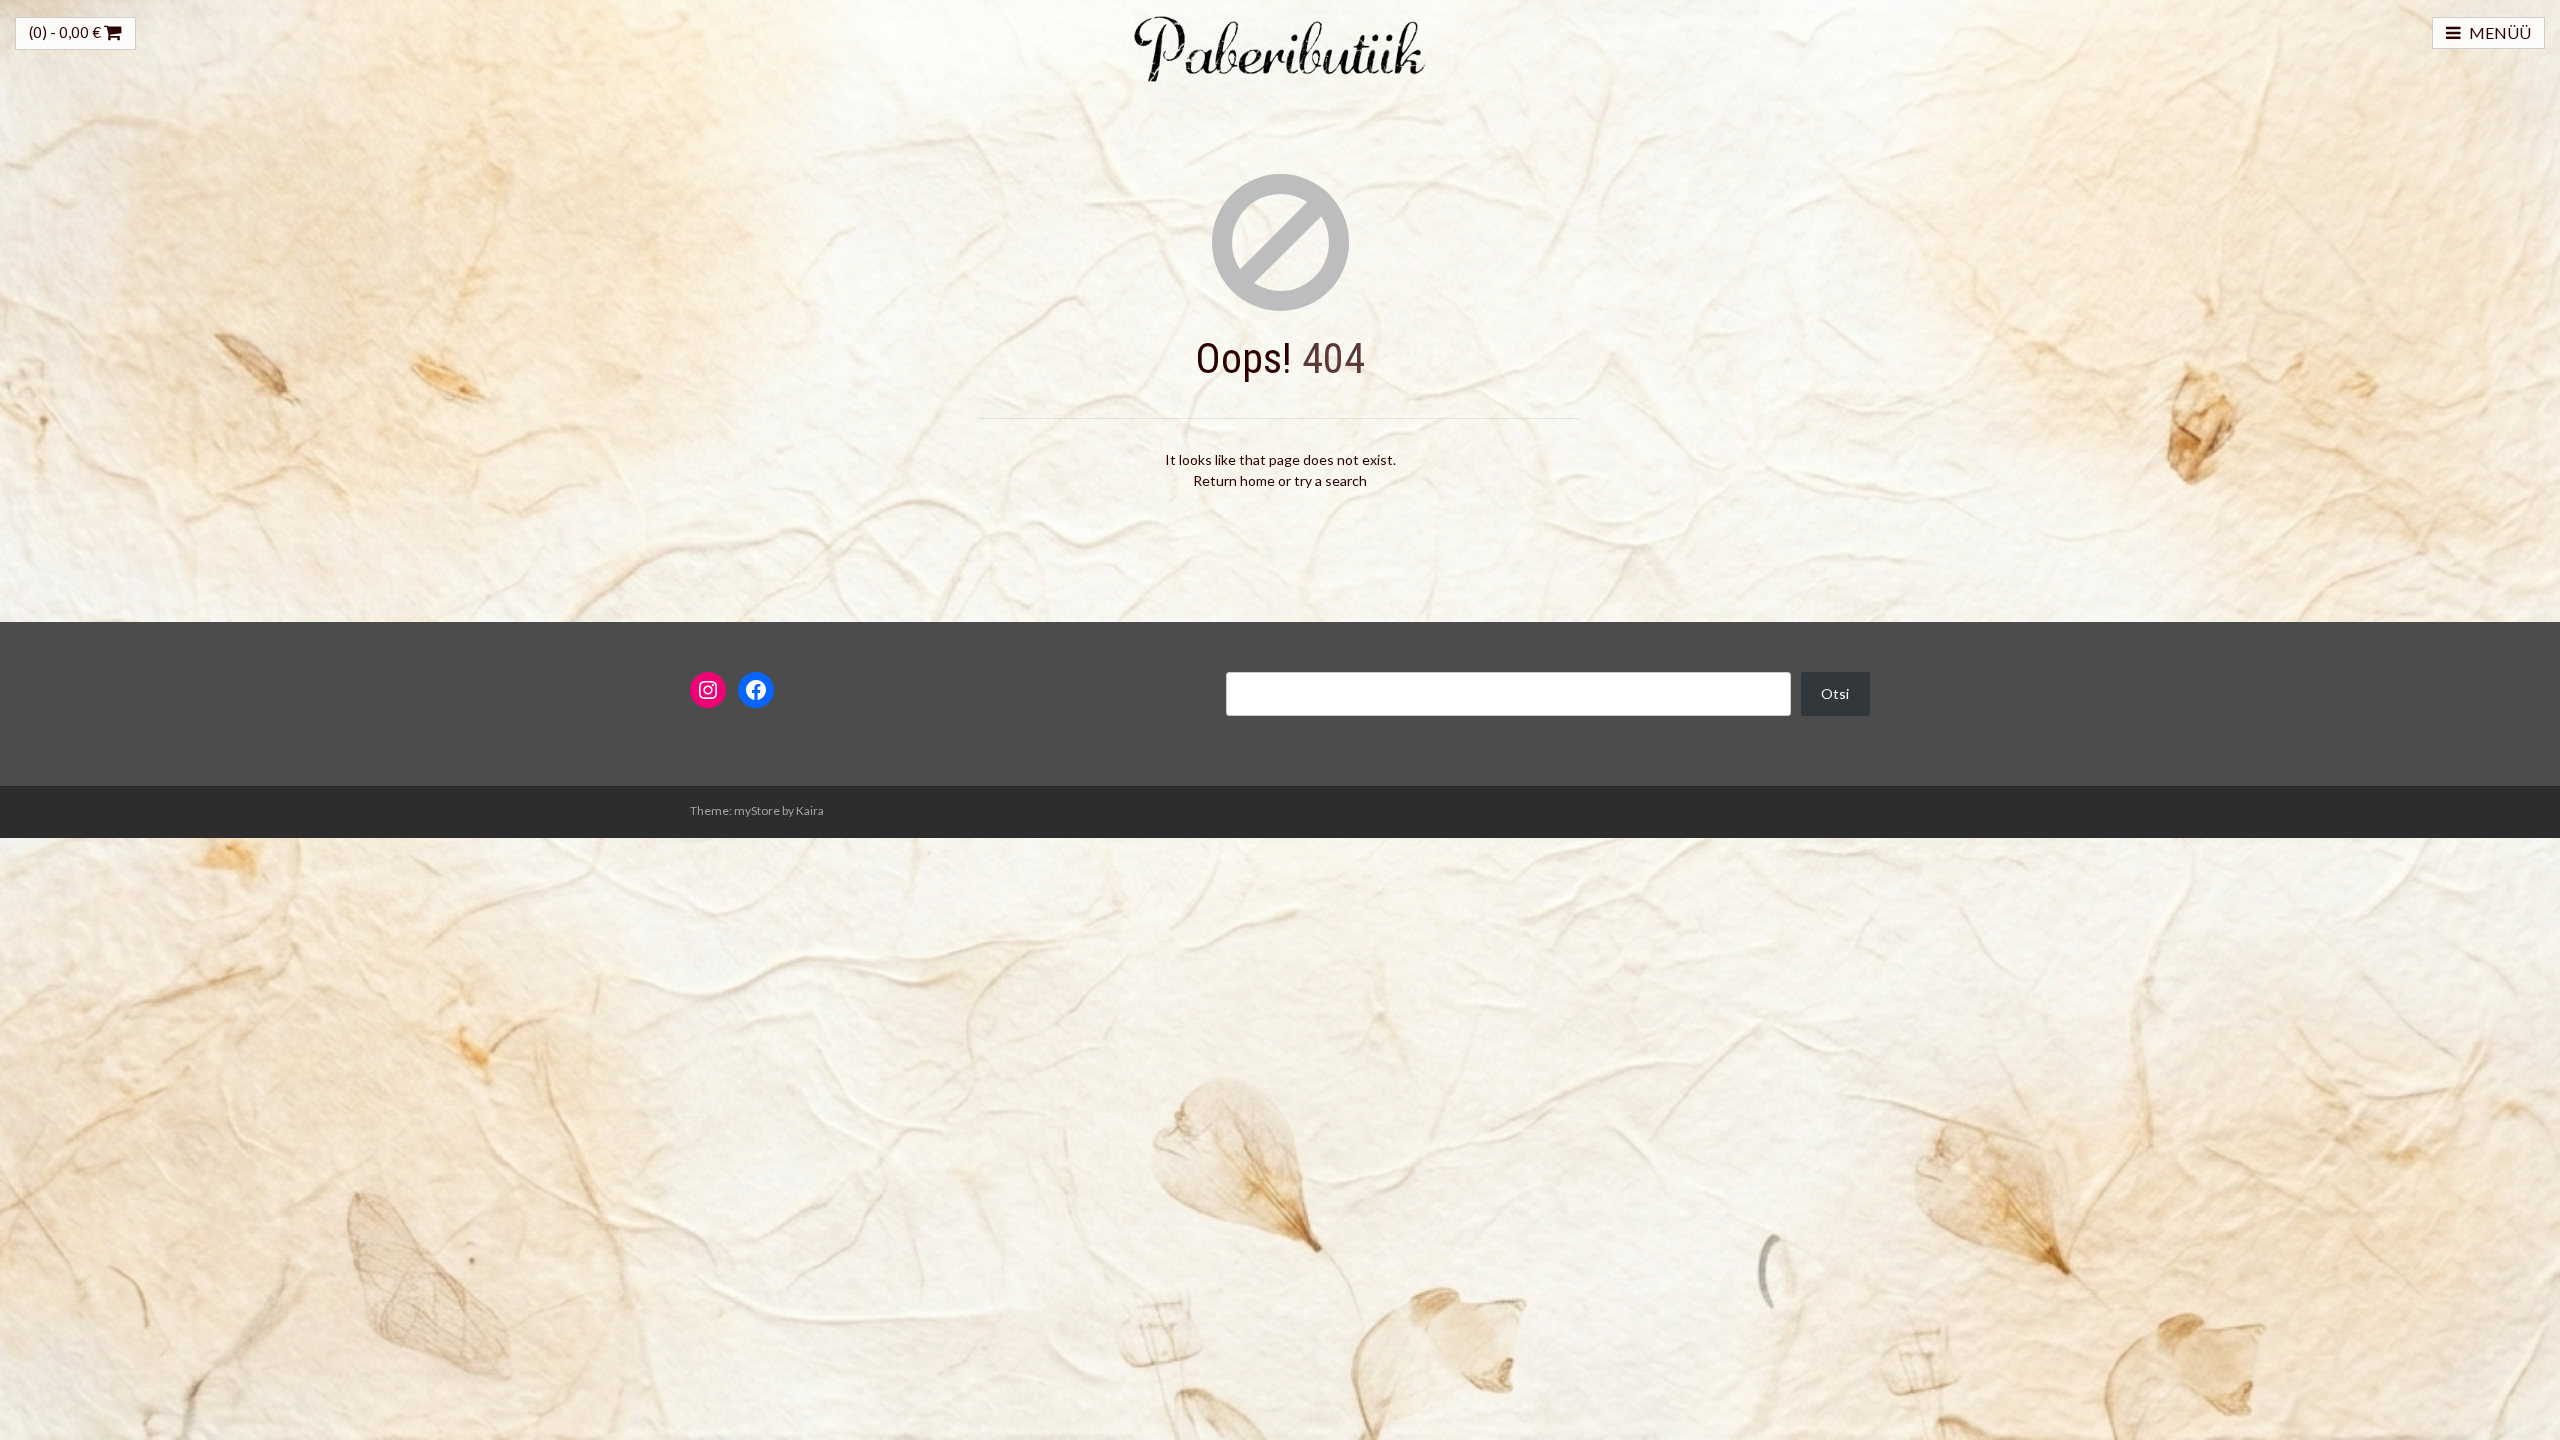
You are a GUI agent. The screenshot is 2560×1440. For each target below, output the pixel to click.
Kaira (810, 810)
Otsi (1835, 693)
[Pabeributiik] (1280, 46)
